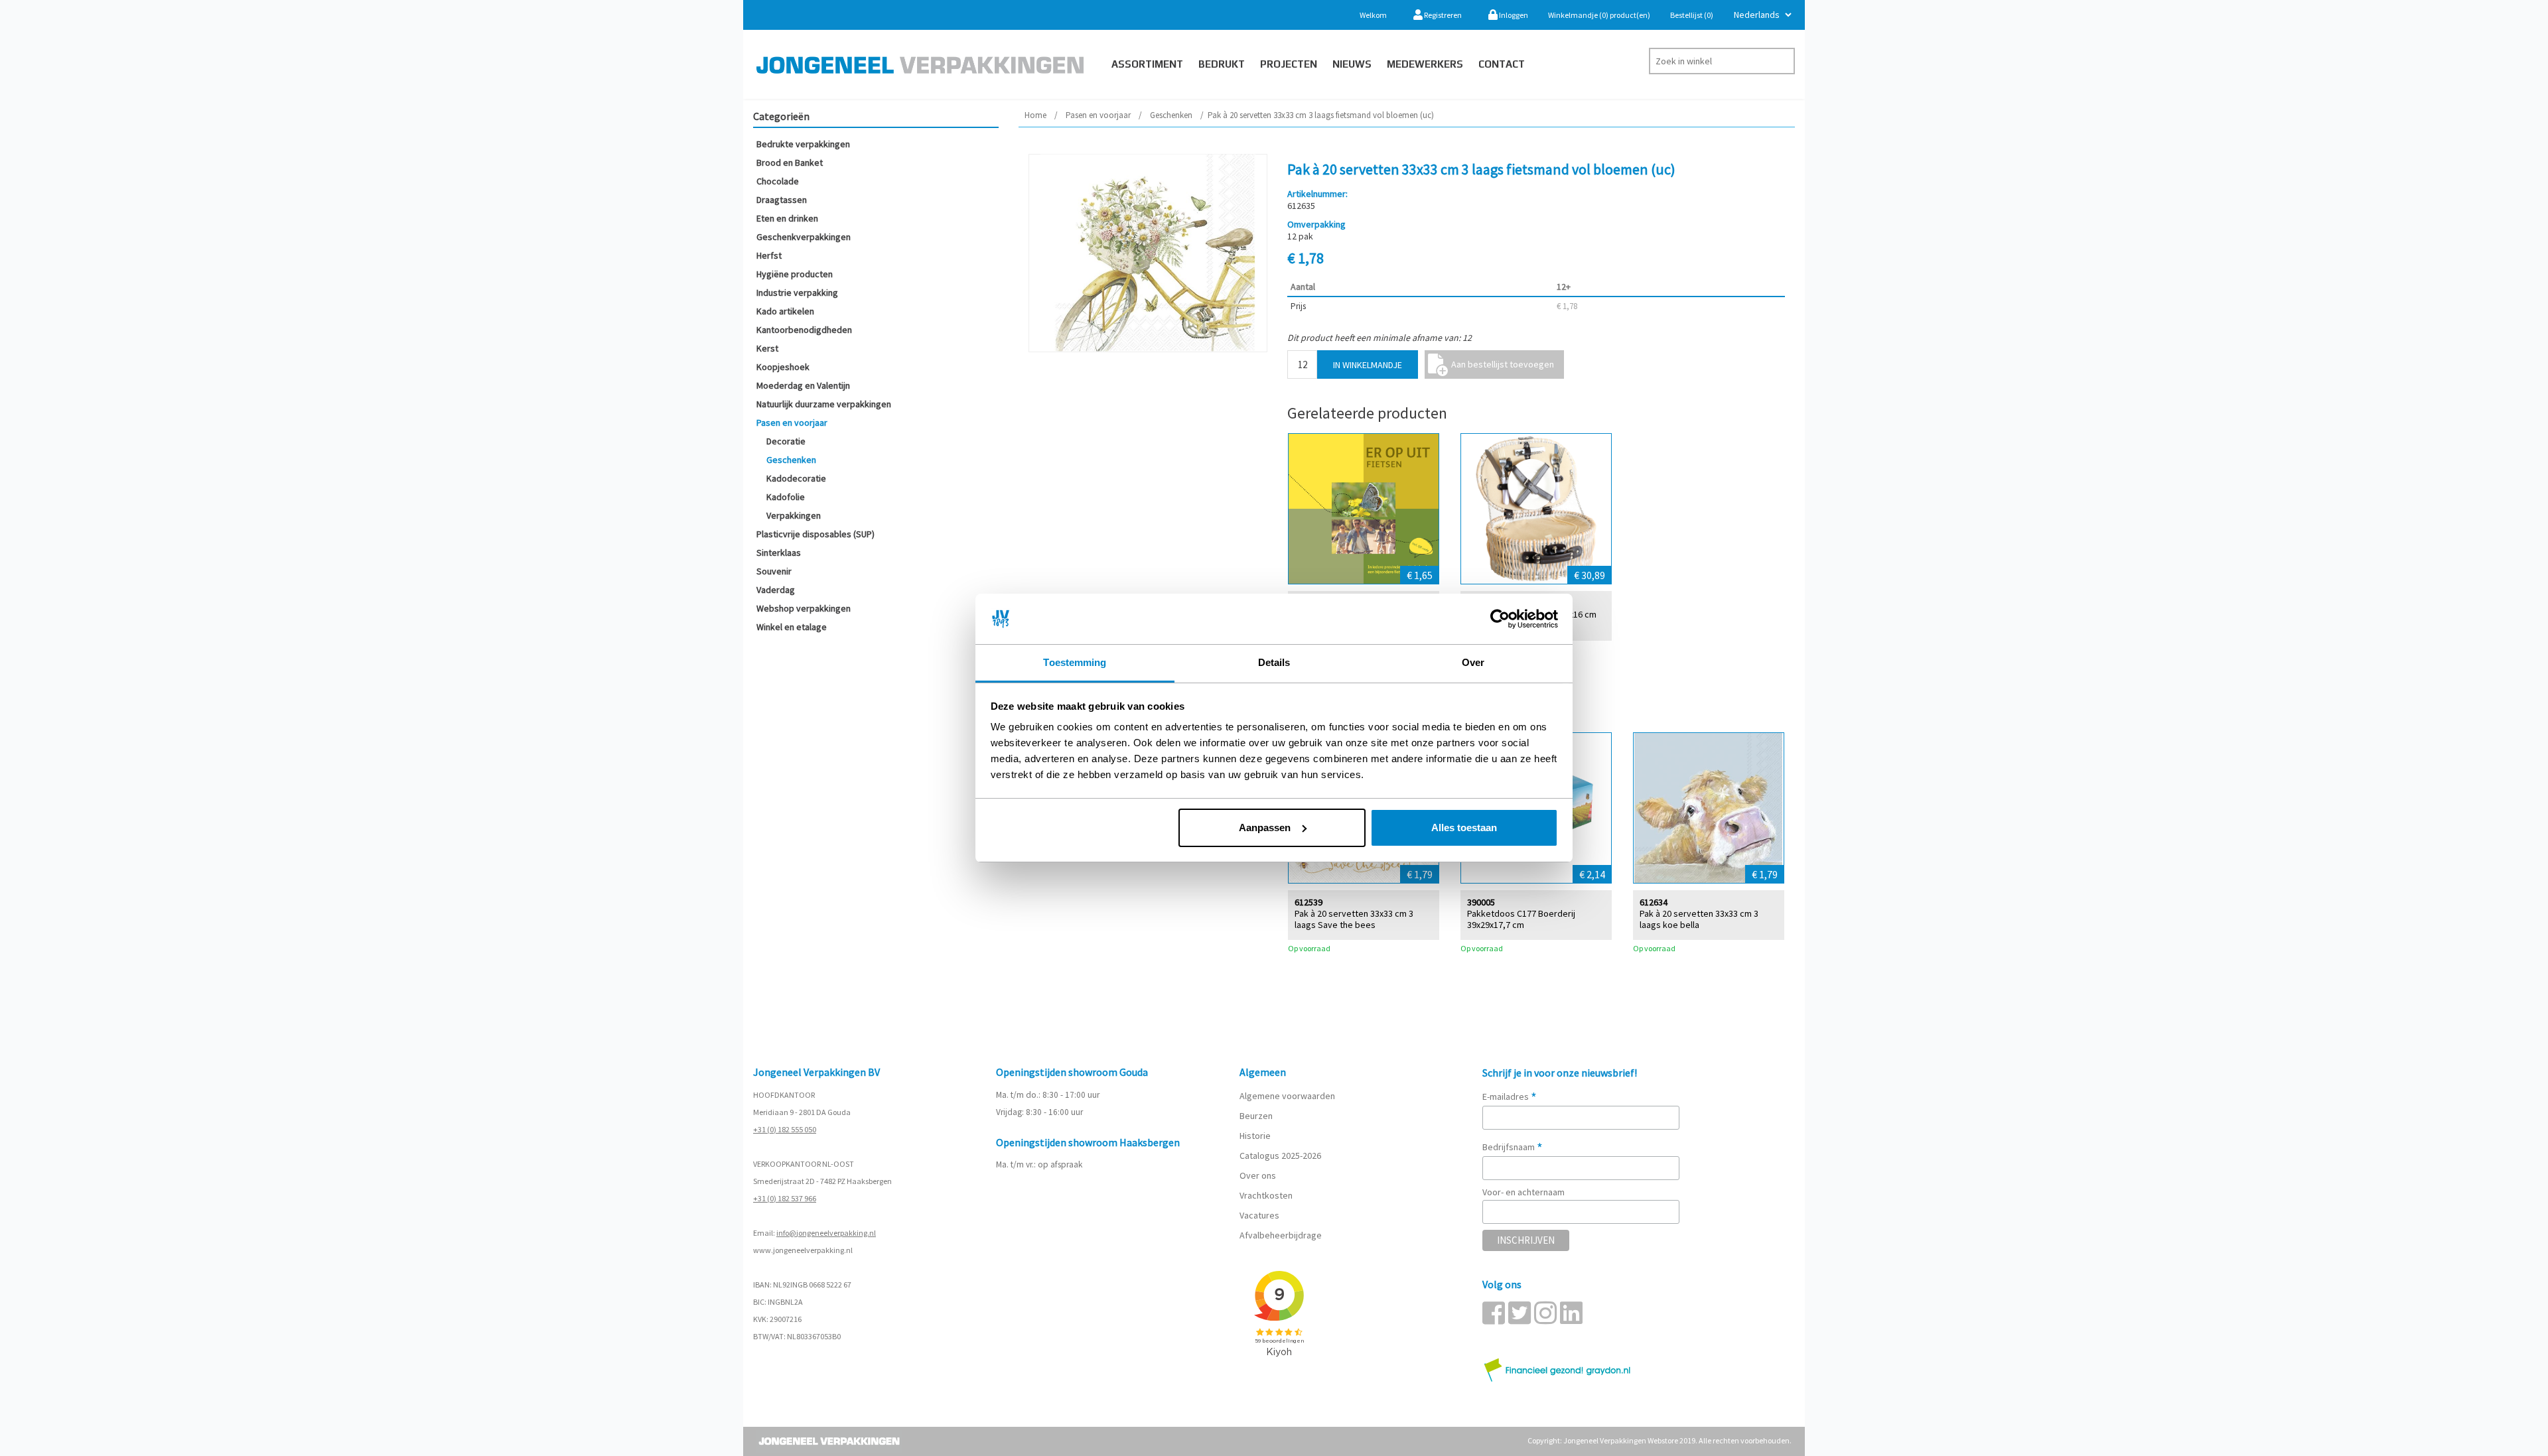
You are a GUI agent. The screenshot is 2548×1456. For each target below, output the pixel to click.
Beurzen (1256, 1116)
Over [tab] (1473, 662)
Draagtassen (782, 200)
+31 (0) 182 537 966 (785, 1198)
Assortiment (1147, 64)
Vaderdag (776, 590)
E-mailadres (1510, 1096)
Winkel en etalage (792, 627)
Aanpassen (1265, 827)
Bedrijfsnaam (1513, 1147)
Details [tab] (1274, 662)
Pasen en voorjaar (792, 423)
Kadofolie (786, 497)
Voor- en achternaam (1523, 1192)
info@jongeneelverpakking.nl (826, 1233)
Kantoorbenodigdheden (804, 330)
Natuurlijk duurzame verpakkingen (824, 404)
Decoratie (786, 441)
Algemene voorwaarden (1287, 1096)
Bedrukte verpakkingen (803, 144)
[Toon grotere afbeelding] (1364, 509)
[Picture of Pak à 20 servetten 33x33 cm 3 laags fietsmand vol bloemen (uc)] (1148, 253)
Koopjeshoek (783, 367)
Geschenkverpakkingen (804, 237)
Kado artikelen (785, 311)
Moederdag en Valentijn (803, 385)
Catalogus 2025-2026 (1280, 1156)
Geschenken (791, 460)
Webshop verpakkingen (804, 608)
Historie (1255, 1136)
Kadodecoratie (796, 478)
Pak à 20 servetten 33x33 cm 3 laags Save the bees (1354, 919)
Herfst (769, 255)
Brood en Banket (790, 163)
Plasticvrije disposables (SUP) (815, 534)
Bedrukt (1222, 64)
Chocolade (778, 181)
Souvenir (774, 571)
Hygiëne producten (795, 274)
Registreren (1442, 15)
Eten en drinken (787, 218)
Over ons (1258, 1175)
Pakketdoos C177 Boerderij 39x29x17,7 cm (1521, 919)
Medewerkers (1425, 64)
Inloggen (1513, 15)
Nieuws (1352, 64)
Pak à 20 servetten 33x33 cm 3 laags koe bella (1699, 919)
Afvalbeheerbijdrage (1282, 1235)
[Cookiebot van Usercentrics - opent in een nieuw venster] (1500, 619)
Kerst (767, 348)
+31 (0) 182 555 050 (785, 1129)
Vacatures (1260, 1215)
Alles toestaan (1464, 827)
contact (1502, 64)
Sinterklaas (779, 553)
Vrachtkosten (1266, 1195)
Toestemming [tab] (1075, 662)
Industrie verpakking (797, 293)
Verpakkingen (794, 515)
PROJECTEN (1289, 64)
